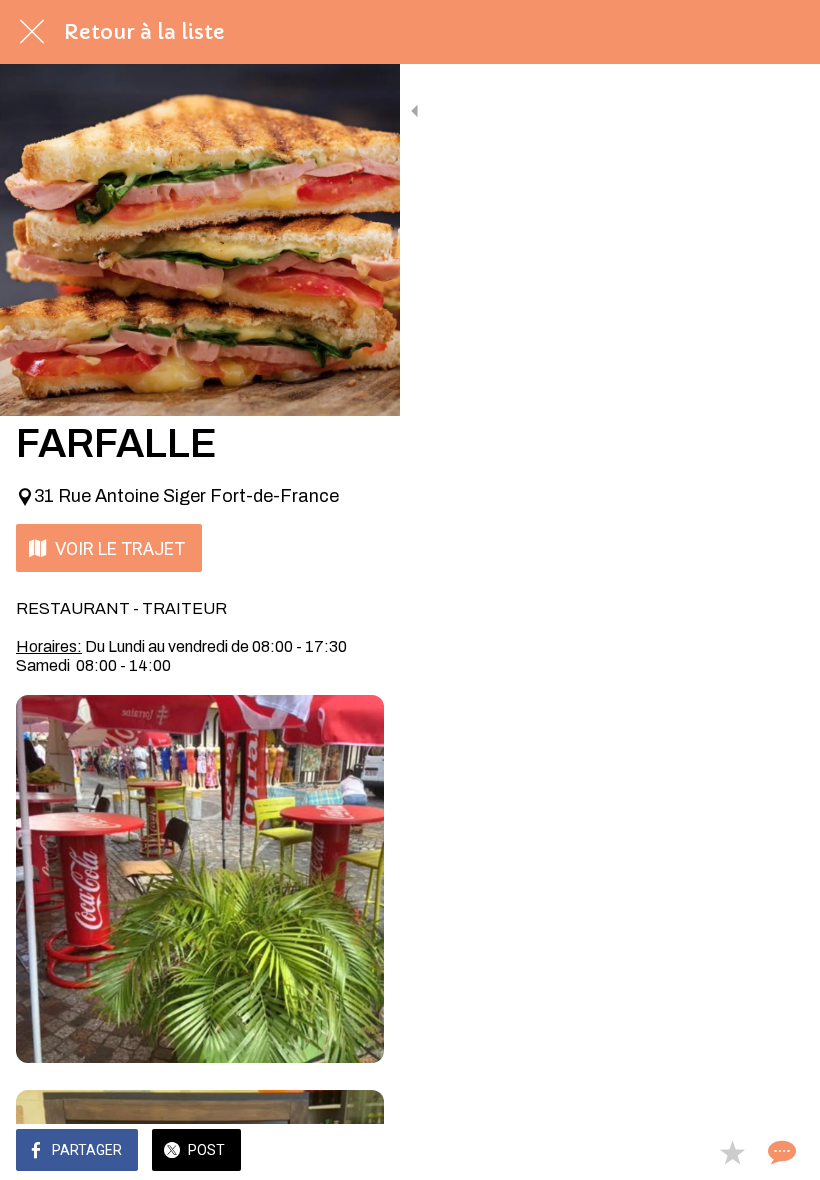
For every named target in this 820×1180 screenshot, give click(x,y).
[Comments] (780, 1152)
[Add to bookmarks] (732, 1152)
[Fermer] (32, 32)
